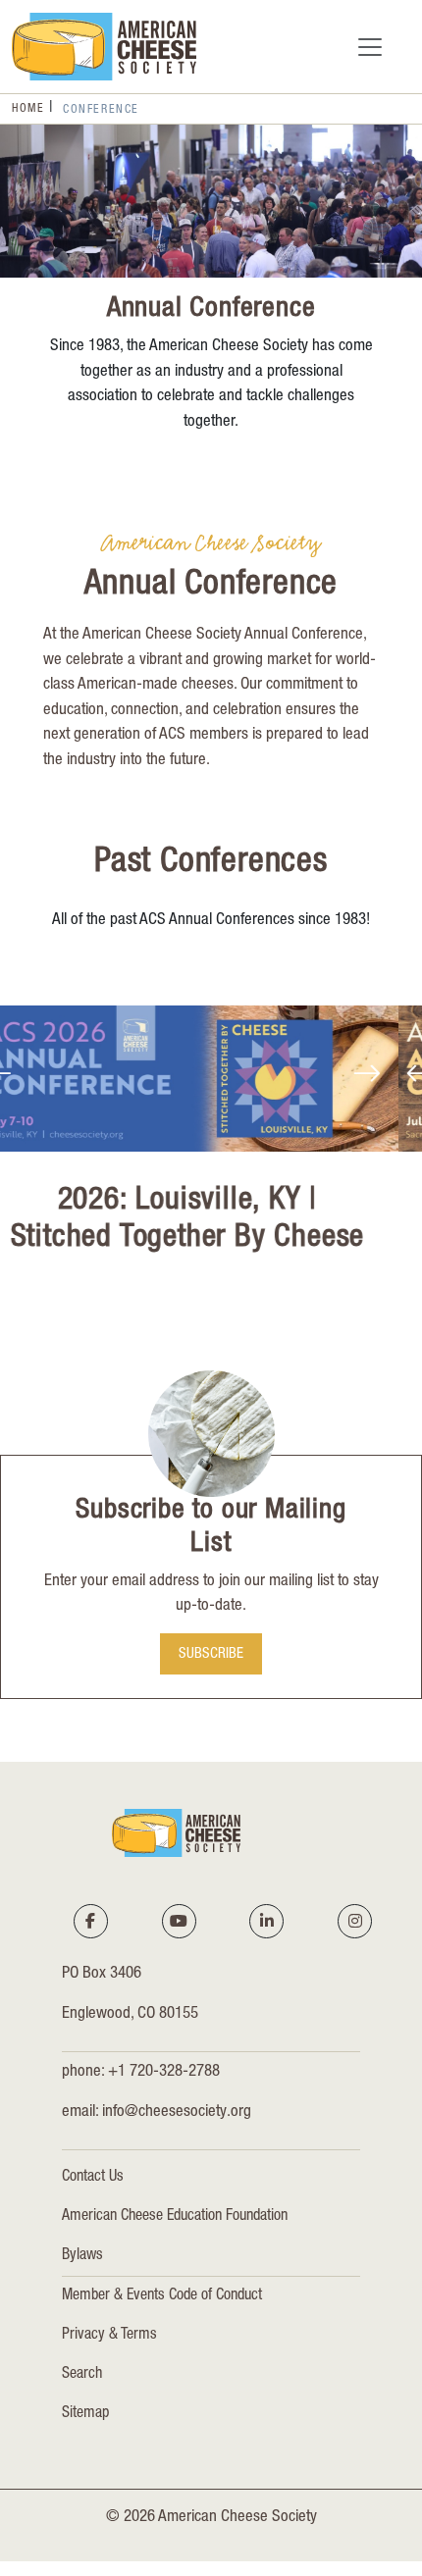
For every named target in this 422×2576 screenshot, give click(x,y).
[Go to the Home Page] (104, 47)
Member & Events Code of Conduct (162, 2296)
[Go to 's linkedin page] (267, 1921)
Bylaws (82, 2256)
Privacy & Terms (109, 2336)
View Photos (279, 1294)
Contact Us (93, 2178)
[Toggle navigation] (370, 47)
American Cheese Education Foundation (175, 2217)
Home (28, 109)
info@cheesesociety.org (177, 2112)
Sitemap (85, 2414)
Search (82, 2375)
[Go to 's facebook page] (90, 1921)
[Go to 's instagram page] (355, 1921)
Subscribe (211, 1654)
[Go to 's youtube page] (179, 1921)
